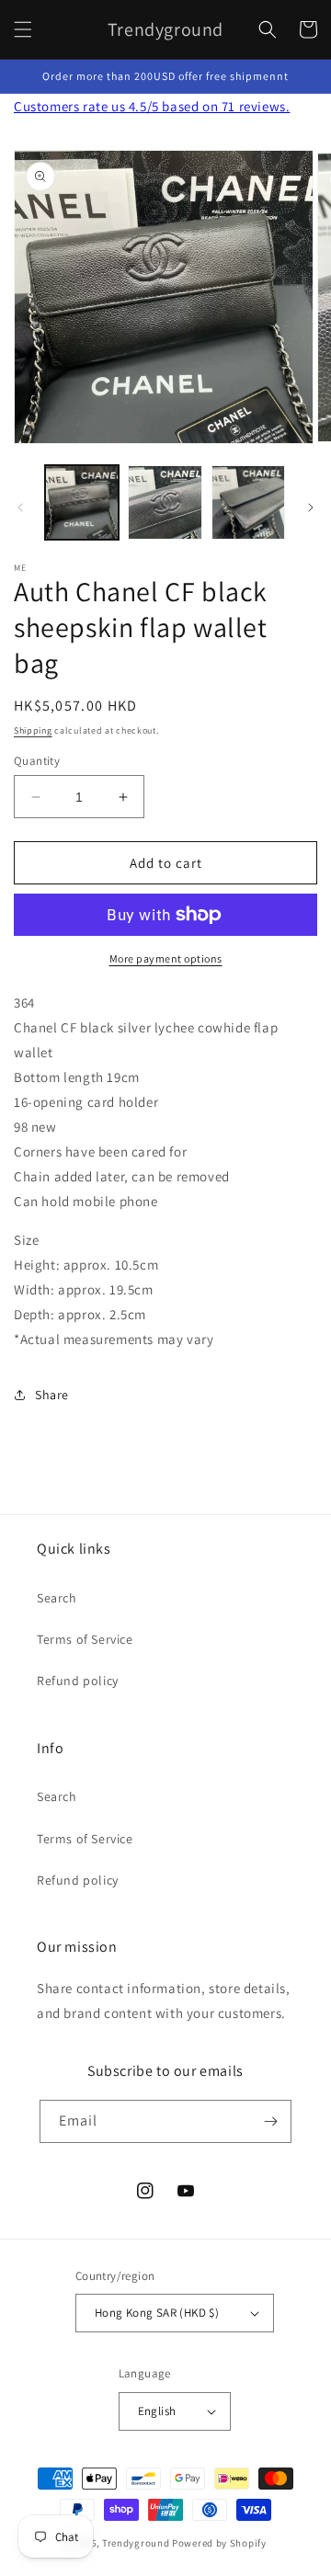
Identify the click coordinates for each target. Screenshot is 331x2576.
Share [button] (52, 1395)
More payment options (166, 958)
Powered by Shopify (219, 2543)
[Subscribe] (270, 2121)
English (157, 2411)
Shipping (33, 730)
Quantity (37, 761)
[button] (23, 29)
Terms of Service (85, 1639)
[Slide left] (20, 507)
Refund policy (78, 1681)
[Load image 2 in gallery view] (165, 502)
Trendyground (136, 2543)
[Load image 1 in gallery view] (82, 502)
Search (57, 1598)
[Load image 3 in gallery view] (248, 502)
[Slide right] (311, 507)
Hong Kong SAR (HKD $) (157, 2313)
